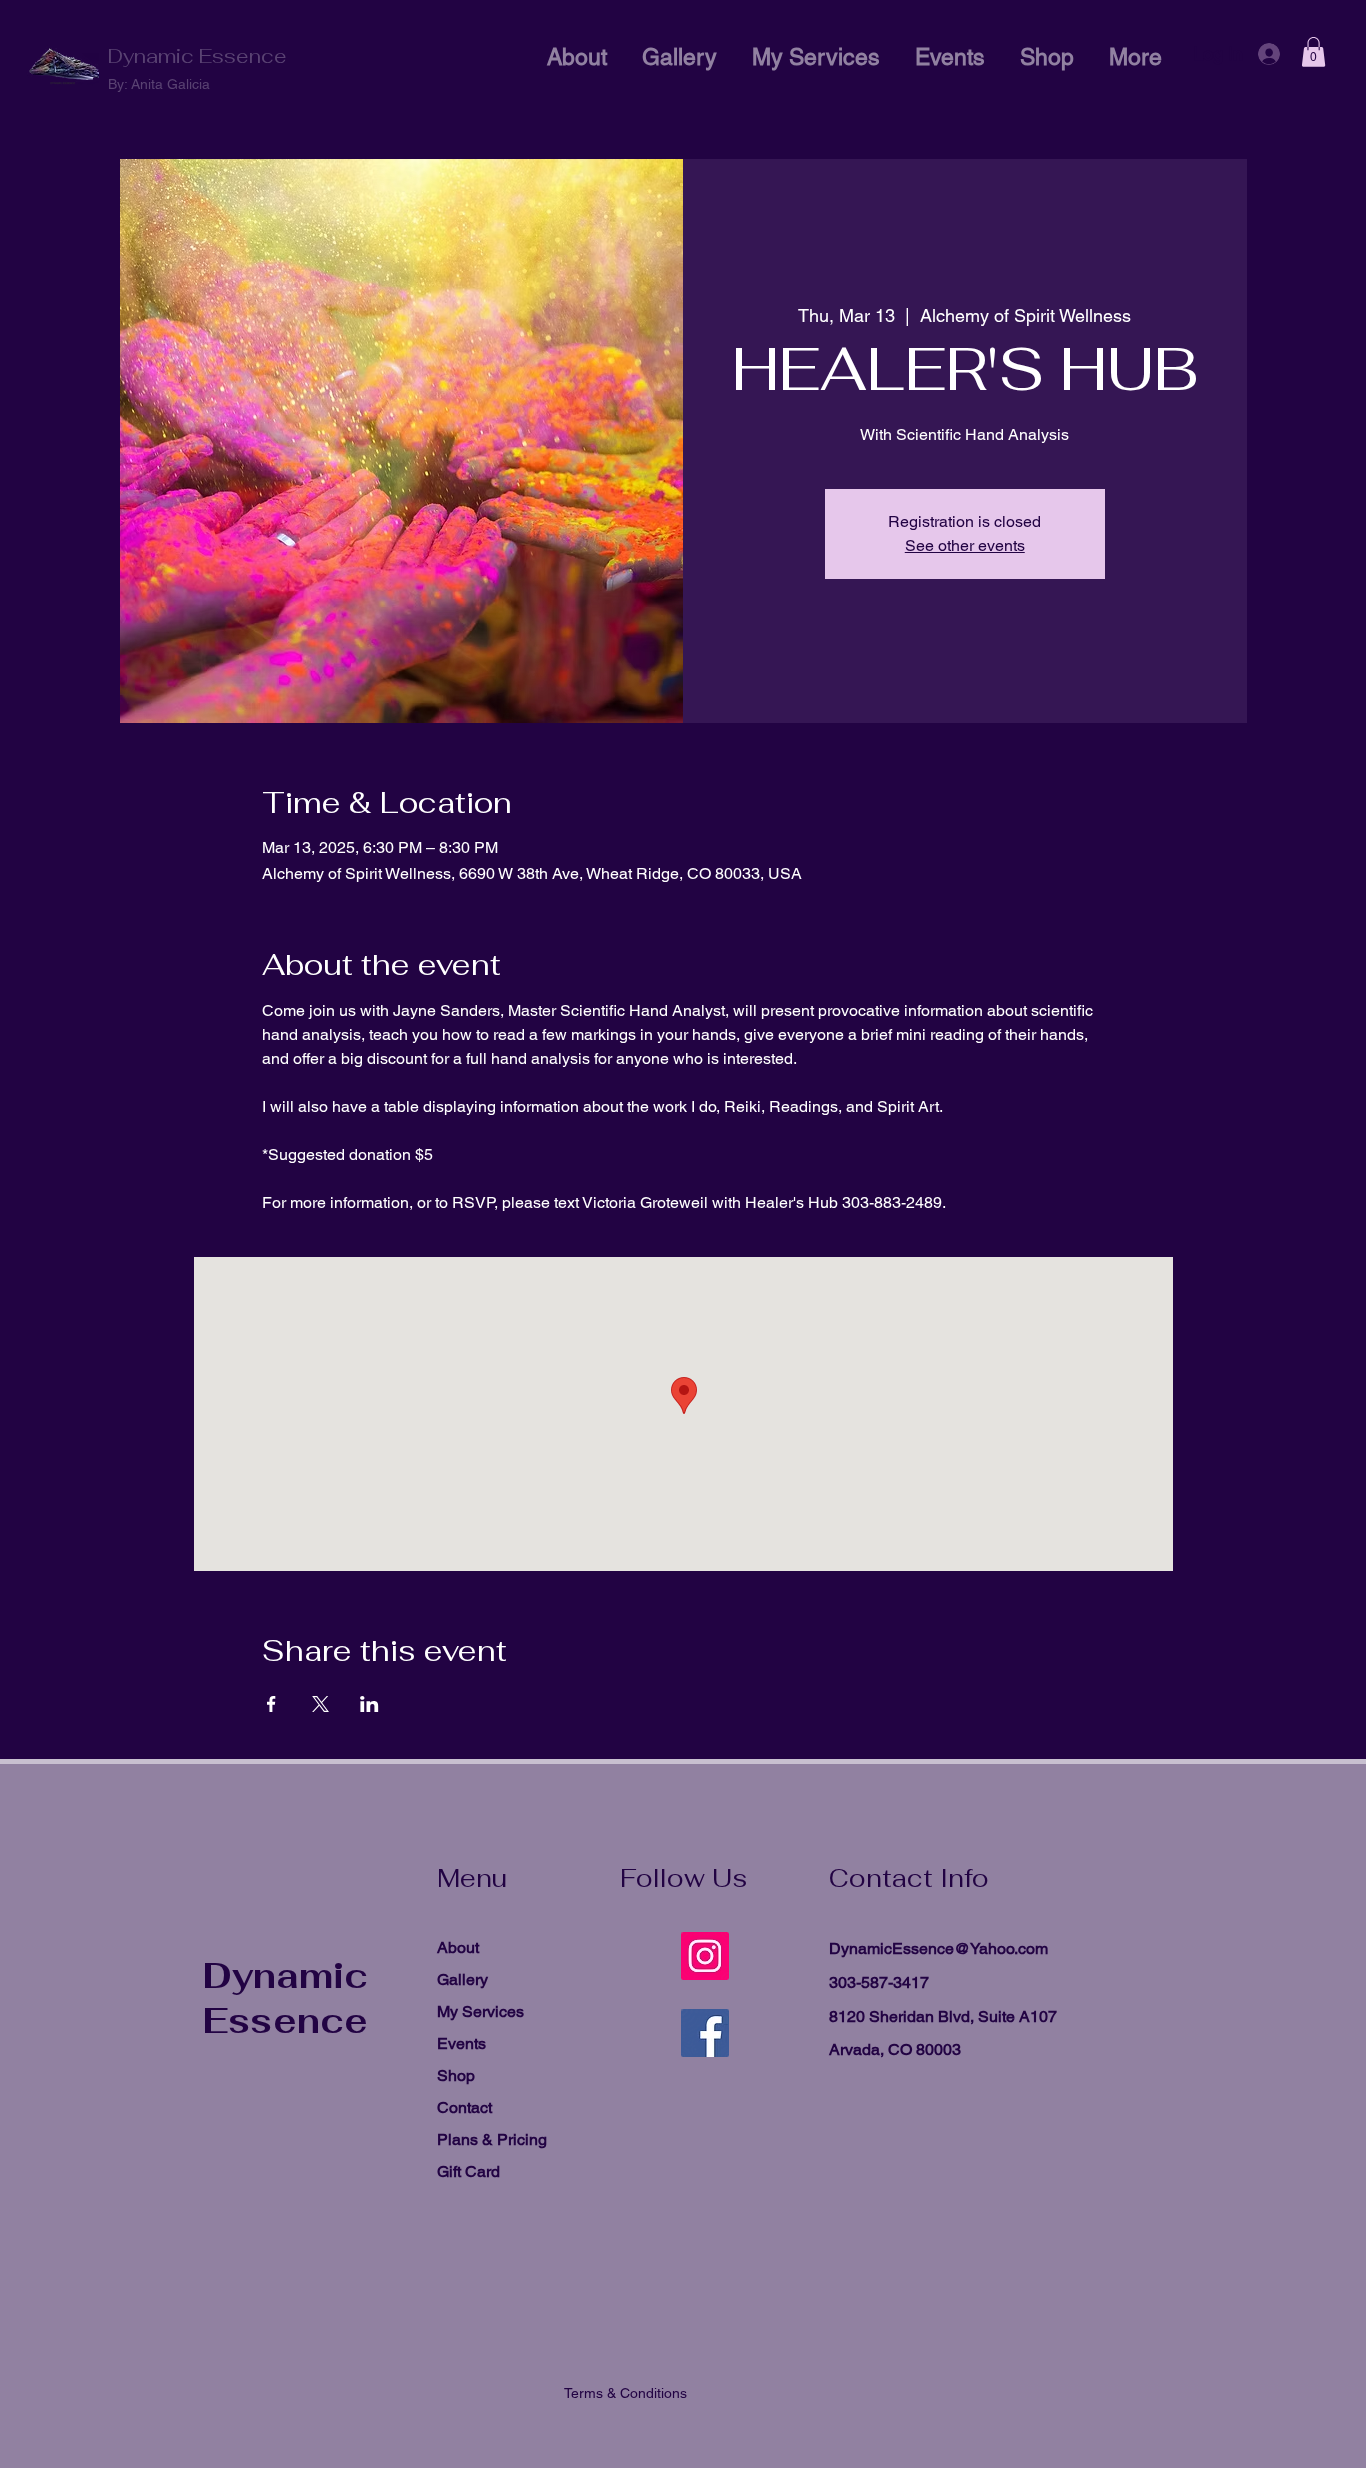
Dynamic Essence (197, 56)
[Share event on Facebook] (271, 1704)
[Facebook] (705, 2033)
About (458, 1947)
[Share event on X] (320, 1704)
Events (461, 2043)
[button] (1313, 52)
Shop (456, 2075)
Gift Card (468, 2171)
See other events (965, 545)
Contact (464, 2107)
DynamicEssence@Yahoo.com (938, 1948)
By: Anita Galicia (159, 84)
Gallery (462, 1979)
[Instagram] (705, 1956)
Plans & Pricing (492, 2139)
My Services (480, 2011)
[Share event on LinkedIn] (369, 1704)
